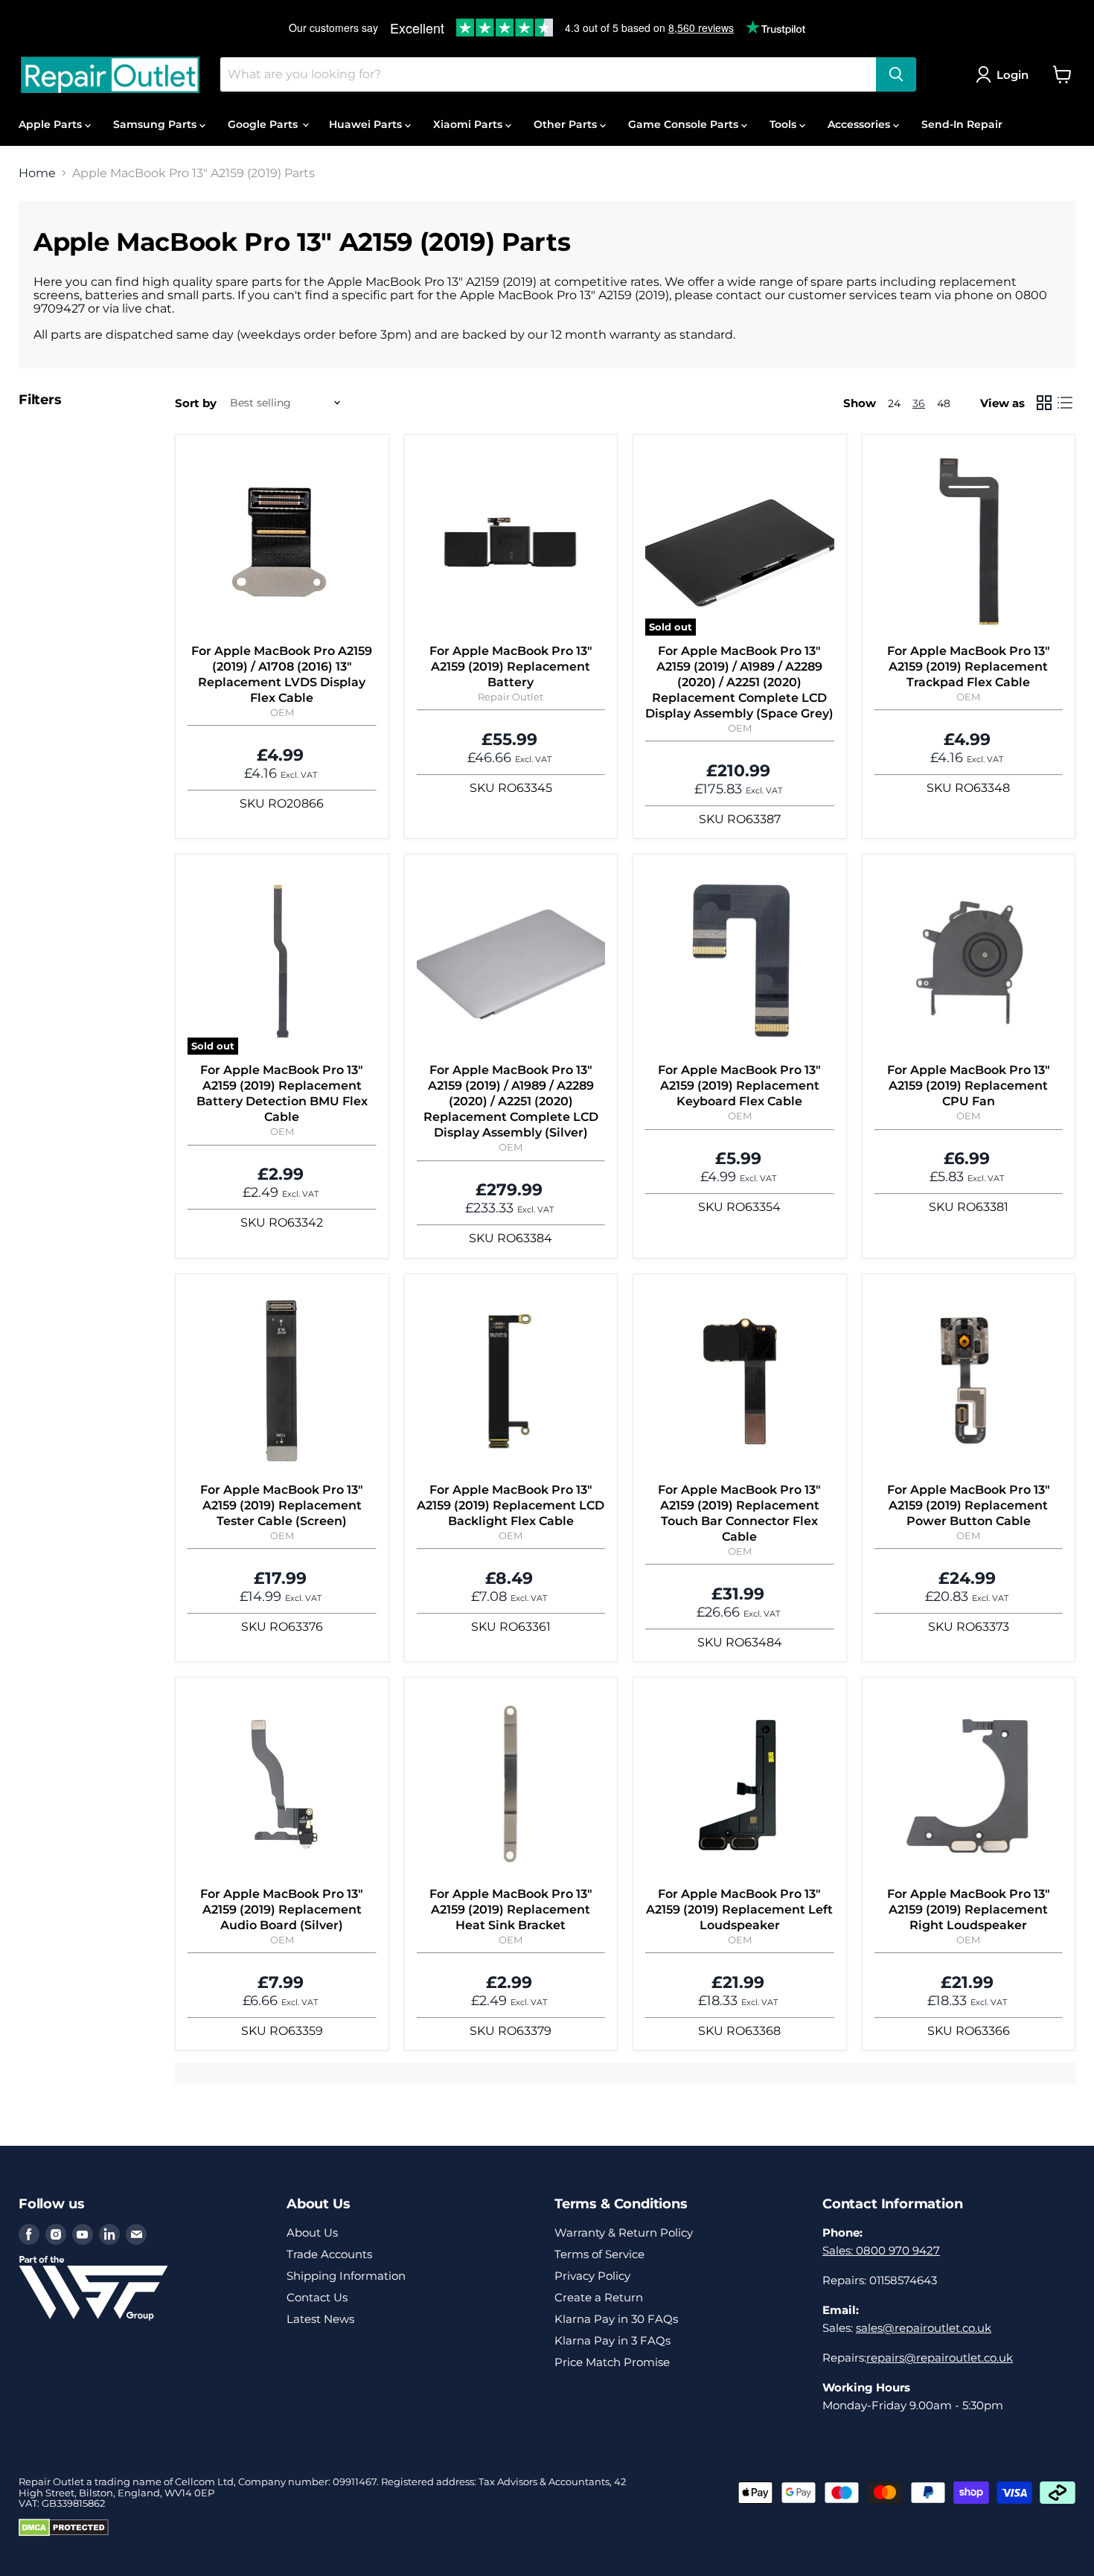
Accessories (860, 124)
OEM (282, 712)
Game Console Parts (685, 124)
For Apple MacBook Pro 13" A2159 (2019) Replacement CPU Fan (969, 1086)
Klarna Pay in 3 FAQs (612, 2340)
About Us (312, 2233)
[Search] (896, 74)
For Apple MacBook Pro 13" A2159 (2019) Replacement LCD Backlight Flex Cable (511, 1505)
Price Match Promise (612, 2362)
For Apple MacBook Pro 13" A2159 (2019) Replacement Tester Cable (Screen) (282, 1505)
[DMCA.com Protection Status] (64, 2533)
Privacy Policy (592, 2276)
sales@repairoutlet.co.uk (924, 2328)
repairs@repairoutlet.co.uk (940, 2358)
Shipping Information (346, 2276)
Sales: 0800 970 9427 (881, 2250)
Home (37, 173)
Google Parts (264, 124)
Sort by (196, 403)
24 (894, 403)
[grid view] (1044, 403)
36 (919, 403)
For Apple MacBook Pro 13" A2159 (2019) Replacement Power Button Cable (969, 1505)
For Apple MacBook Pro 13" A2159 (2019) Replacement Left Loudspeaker (739, 1909)
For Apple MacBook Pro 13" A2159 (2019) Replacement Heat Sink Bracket (511, 1909)
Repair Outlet (511, 697)
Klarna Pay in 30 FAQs (616, 2319)
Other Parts (567, 124)
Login (1013, 75)
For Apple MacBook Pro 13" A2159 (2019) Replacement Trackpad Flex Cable (969, 667)
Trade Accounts (329, 2254)
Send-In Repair (962, 124)
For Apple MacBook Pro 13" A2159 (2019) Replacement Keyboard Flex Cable (739, 1086)
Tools (784, 124)
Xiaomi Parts (469, 124)
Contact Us (317, 2297)
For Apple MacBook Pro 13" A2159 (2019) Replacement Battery (511, 667)
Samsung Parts (156, 124)
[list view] (1065, 403)
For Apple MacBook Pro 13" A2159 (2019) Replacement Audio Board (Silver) (282, 1909)
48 (944, 403)
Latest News (320, 2319)
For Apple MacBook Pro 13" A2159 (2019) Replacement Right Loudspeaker (969, 1909)
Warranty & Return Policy (624, 2233)
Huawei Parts (367, 124)
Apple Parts (52, 124)
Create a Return (599, 2297)
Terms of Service (599, 2254)
